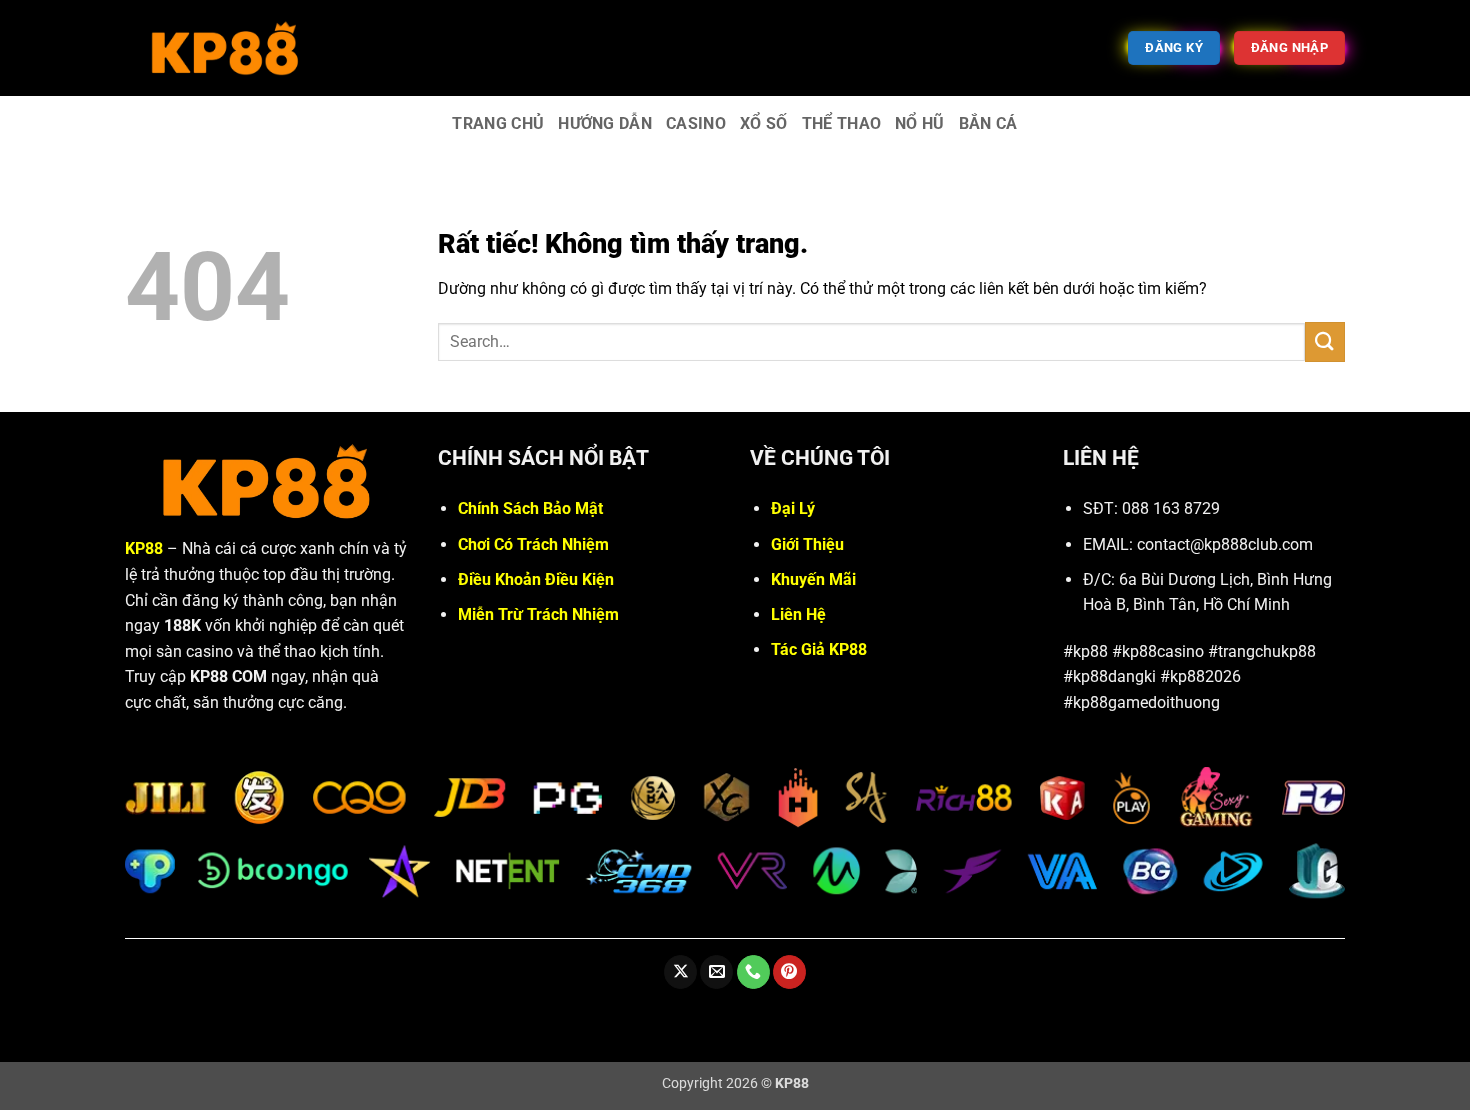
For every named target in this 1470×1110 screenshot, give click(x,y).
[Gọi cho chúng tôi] (753, 972)
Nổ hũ (920, 123)
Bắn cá (988, 123)
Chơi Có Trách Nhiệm (533, 544)
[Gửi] (1325, 341)
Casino (696, 123)
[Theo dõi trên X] (680, 972)
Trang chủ (498, 123)
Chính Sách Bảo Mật (530, 508)
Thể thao (842, 123)
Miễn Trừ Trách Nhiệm (538, 614)
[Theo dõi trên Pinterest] (789, 972)
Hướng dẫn (605, 123)
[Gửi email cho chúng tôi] (716, 972)
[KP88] (225, 47)
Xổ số (764, 123)
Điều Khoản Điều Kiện (536, 579)
